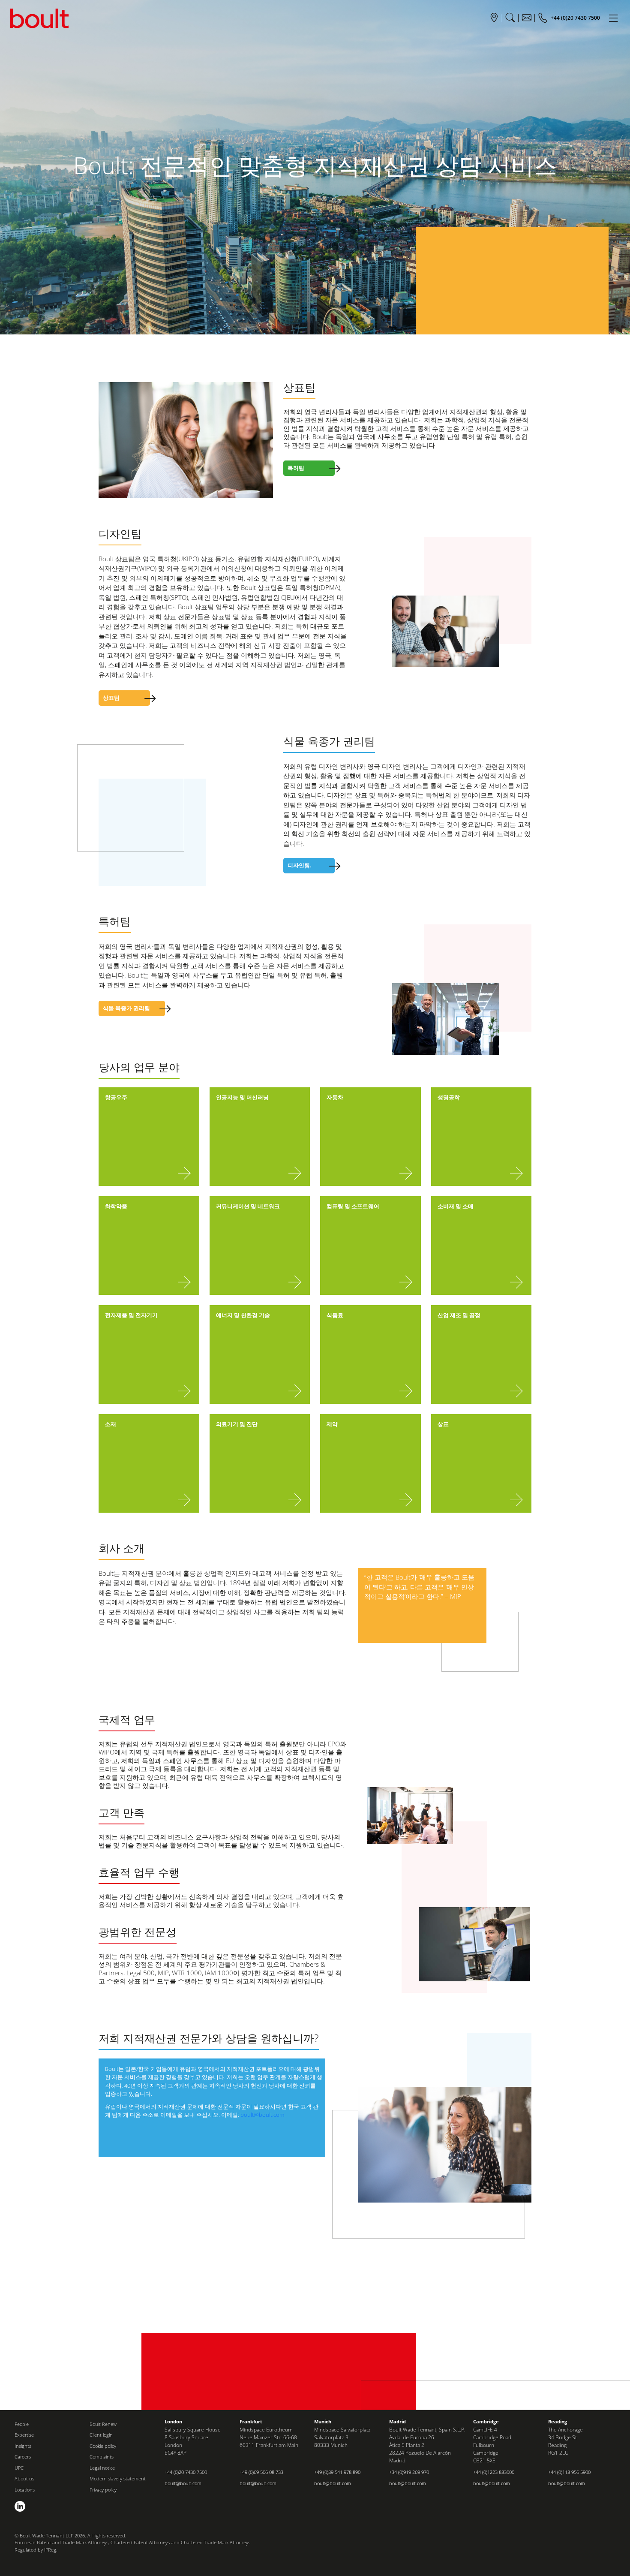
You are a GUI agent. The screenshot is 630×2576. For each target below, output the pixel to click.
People (22, 2424)
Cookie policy (103, 2446)
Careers (23, 2457)
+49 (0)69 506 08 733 (261, 2472)
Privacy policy (103, 2490)
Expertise (24, 2435)
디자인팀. (300, 865)
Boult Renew (103, 2424)
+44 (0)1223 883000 (494, 2472)
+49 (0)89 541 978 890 (337, 2472)
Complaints (102, 2457)
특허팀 (296, 468)
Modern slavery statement (118, 2478)
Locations (25, 2490)
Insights (23, 2446)
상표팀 (111, 698)
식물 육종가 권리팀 (126, 1008)
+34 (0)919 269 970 (409, 2472)
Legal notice (102, 2468)
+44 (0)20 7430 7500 (186, 2472)
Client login (101, 2435)
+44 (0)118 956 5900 (569, 2472)
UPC (19, 2468)
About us (24, 2478)
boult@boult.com (262, 2115)
